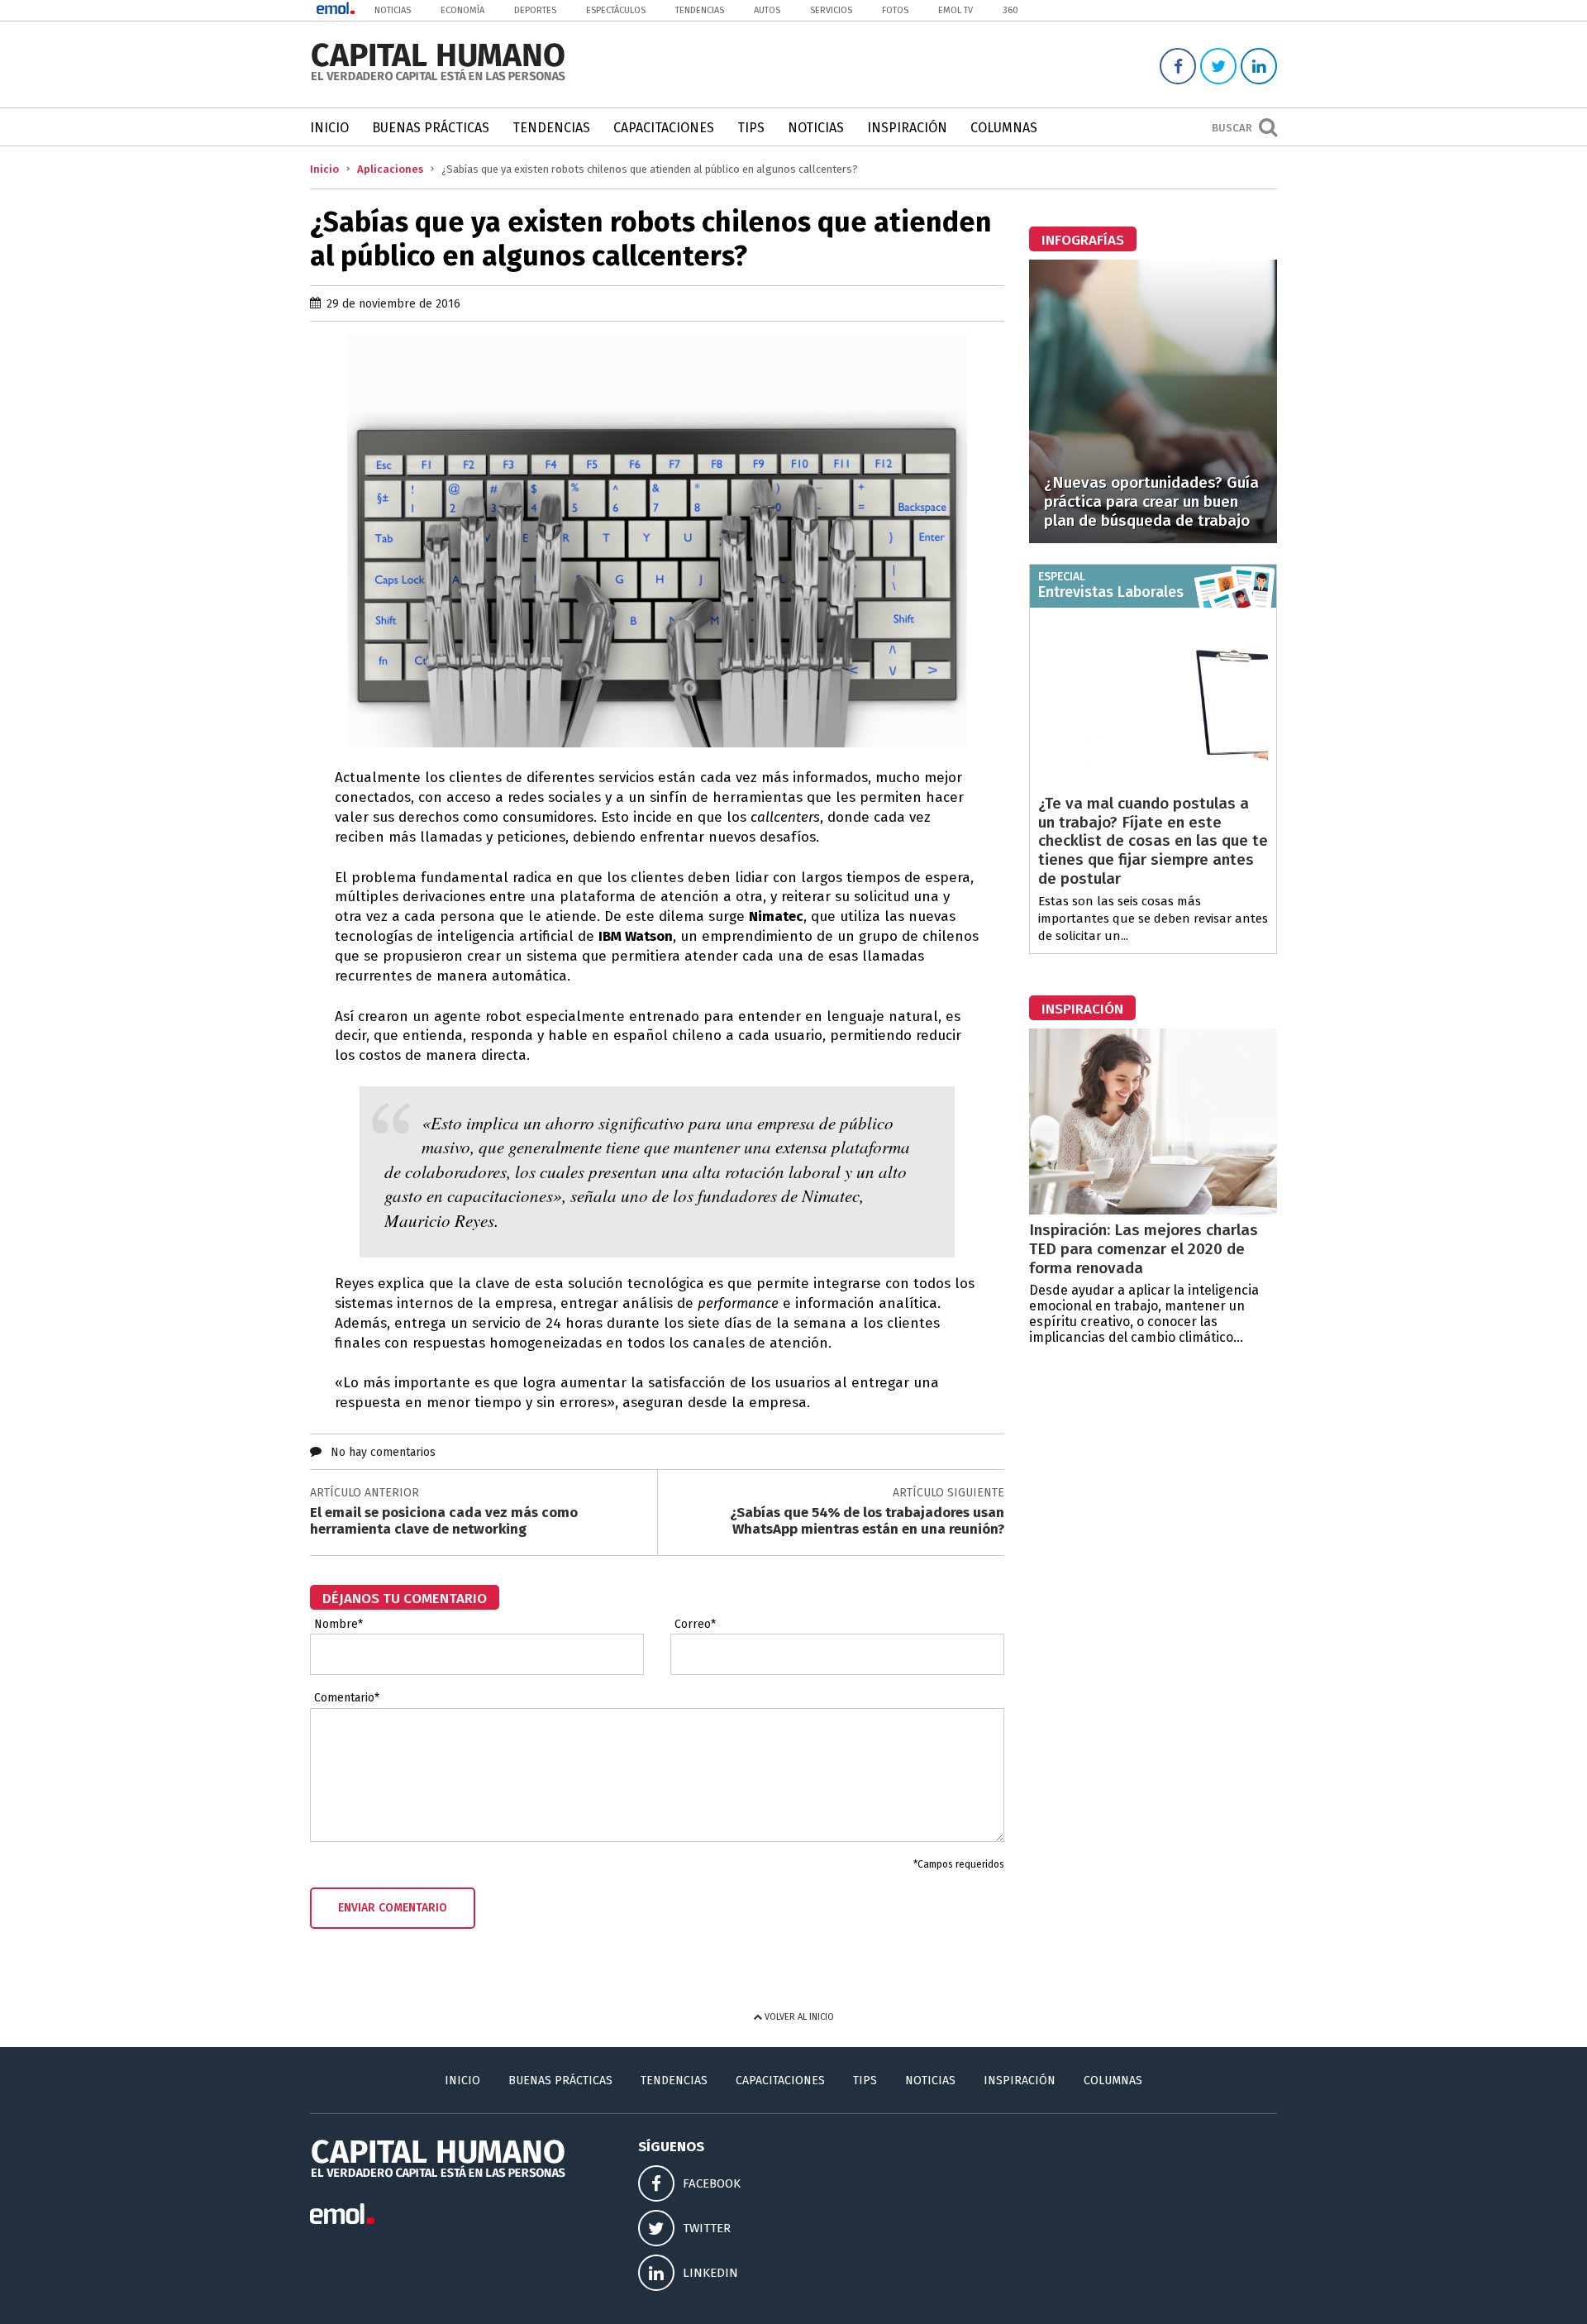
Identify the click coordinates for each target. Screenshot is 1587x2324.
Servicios (831, 10)
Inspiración (907, 128)
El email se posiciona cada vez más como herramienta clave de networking (444, 1521)
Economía (462, 10)
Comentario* (347, 1698)
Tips (751, 128)
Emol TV (956, 10)
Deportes (535, 10)
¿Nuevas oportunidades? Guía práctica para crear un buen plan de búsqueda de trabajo (1151, 501)
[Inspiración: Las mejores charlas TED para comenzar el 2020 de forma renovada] (1153, 1210)
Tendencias (700, 10)
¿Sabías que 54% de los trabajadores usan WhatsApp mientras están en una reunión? (867, 1521)
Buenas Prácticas (431, 128)
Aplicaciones (390, 169)
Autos (767, 10)
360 (1010, 10)
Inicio (329, 128)
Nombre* (338, 1625)
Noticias (393, 10)
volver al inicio (798, 2017)
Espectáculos (616, 10)
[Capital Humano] (438, 79)
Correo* (695, 1625)
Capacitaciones (664, 128)
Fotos (895, 10)
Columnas (1004, 128)
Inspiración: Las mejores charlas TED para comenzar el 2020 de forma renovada (1144, 1249)
